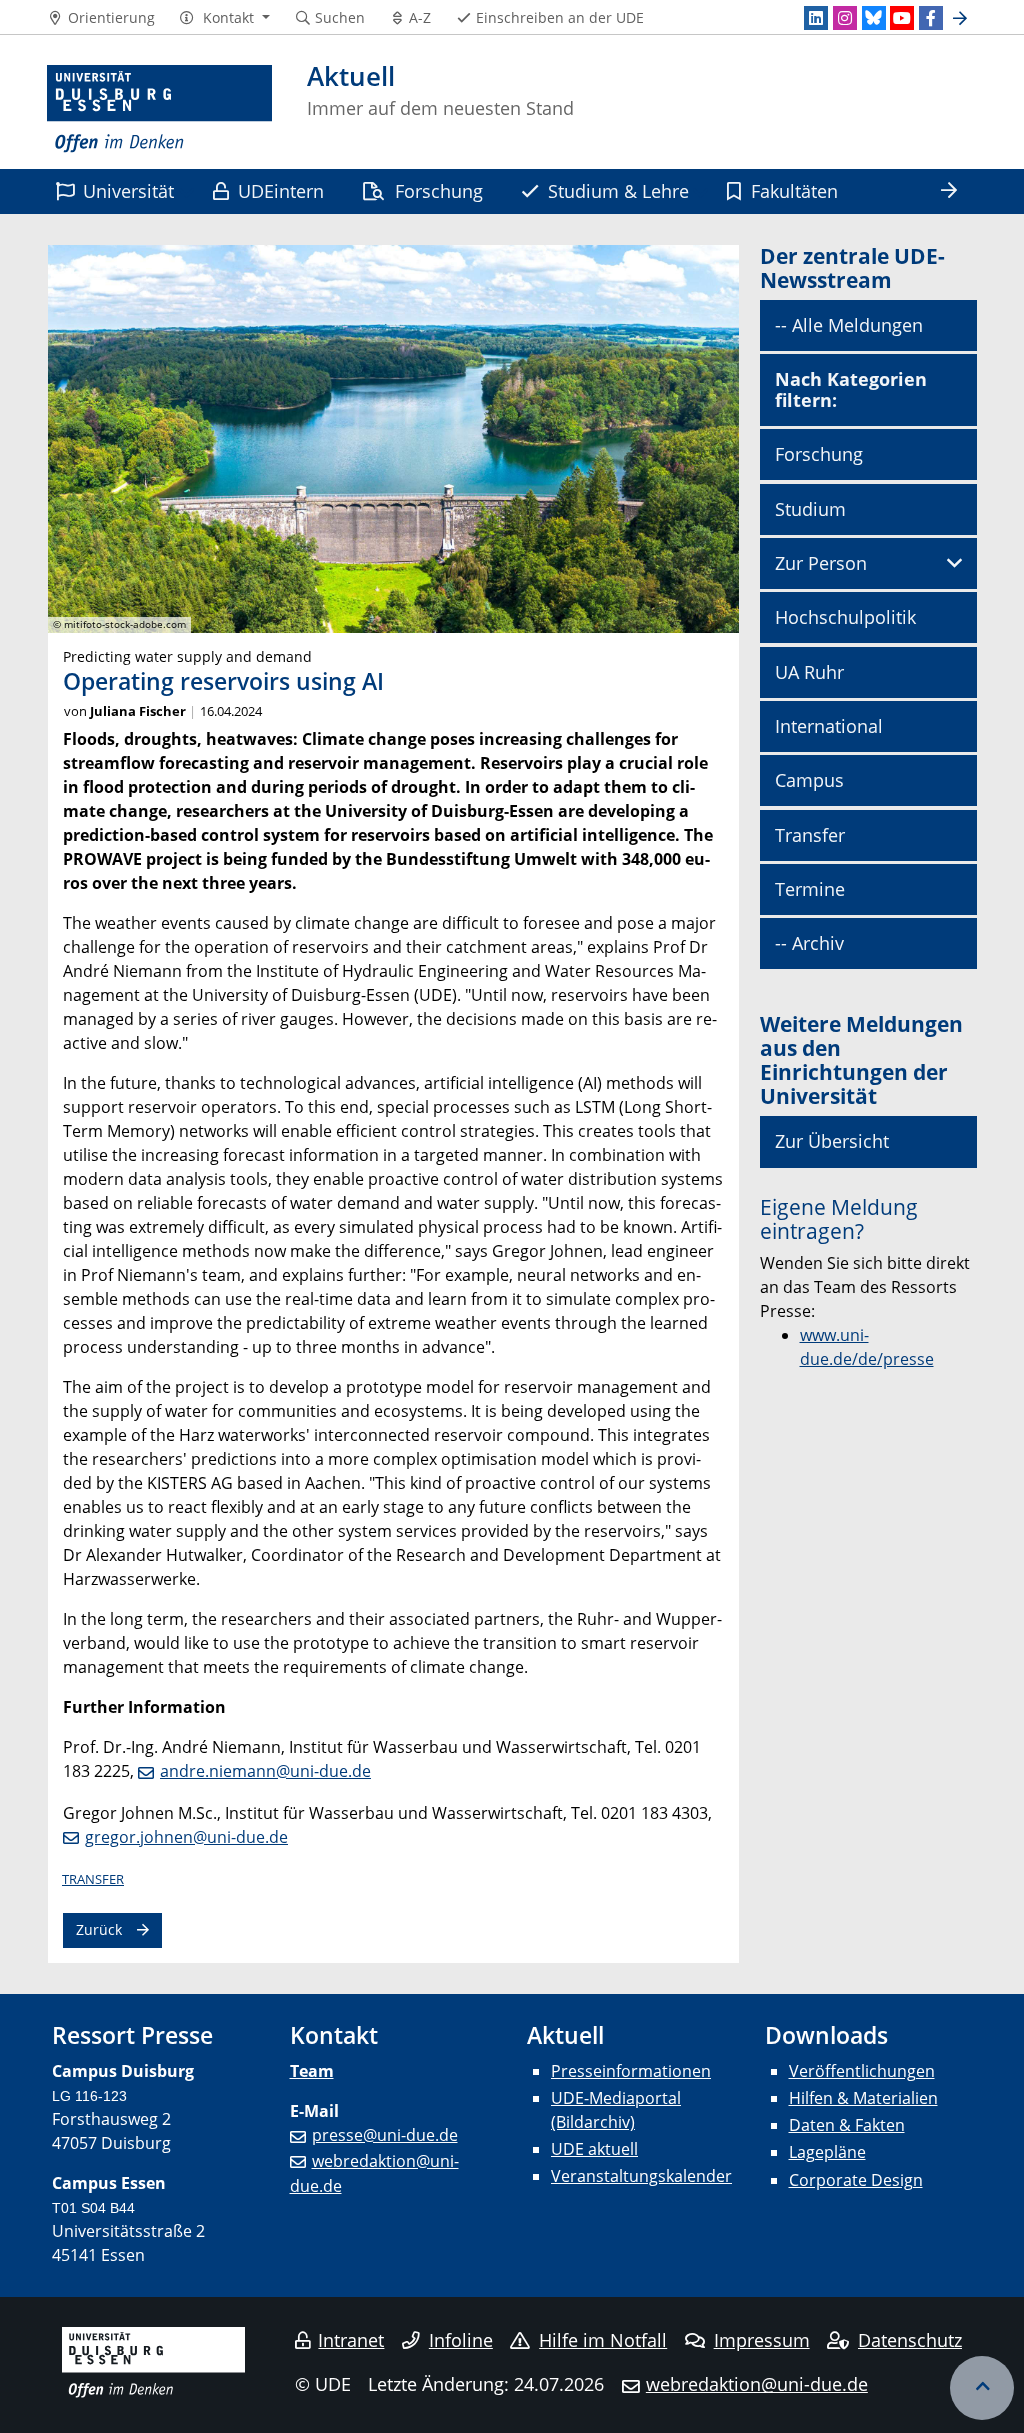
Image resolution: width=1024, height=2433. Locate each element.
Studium (810, 509)
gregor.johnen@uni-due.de (186, 1837)
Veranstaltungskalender (641, 2176)
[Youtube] (902, 18)
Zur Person (821, 563)
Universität (128, 190)
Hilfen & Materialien (863, 2098)
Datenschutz (910, 2340)
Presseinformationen (631, 2071)
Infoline (461, 2340)
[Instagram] (845, 18)
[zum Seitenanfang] (982, 2388)
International (829, 726)
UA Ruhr (809, 672)
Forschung (439, 190)
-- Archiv (809, 943)
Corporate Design (856, 2180)
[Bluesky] (874, 18)
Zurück (99, 1929)
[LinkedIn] (816, 18)
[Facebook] (931, 18)
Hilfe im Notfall (603, 2340)
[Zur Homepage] (159, 109)
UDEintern (281, 190)
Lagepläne (827, 2152)
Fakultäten (794, 190)
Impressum (762, 2340)
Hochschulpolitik (845, 617)
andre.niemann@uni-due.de (265, 1771)
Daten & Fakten (847, 2125)
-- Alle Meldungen (849, 325)
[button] (224, 18)
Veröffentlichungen (862, 2071)
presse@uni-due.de (385, 2135)
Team (312, 2071)
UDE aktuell (594, 2149)
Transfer (93, 1879)
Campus (809, 780)
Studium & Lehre (618, 190)
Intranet (351, 2340)
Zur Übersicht (832, 1141)
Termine (810, 889)
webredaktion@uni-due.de (757, 2384)
